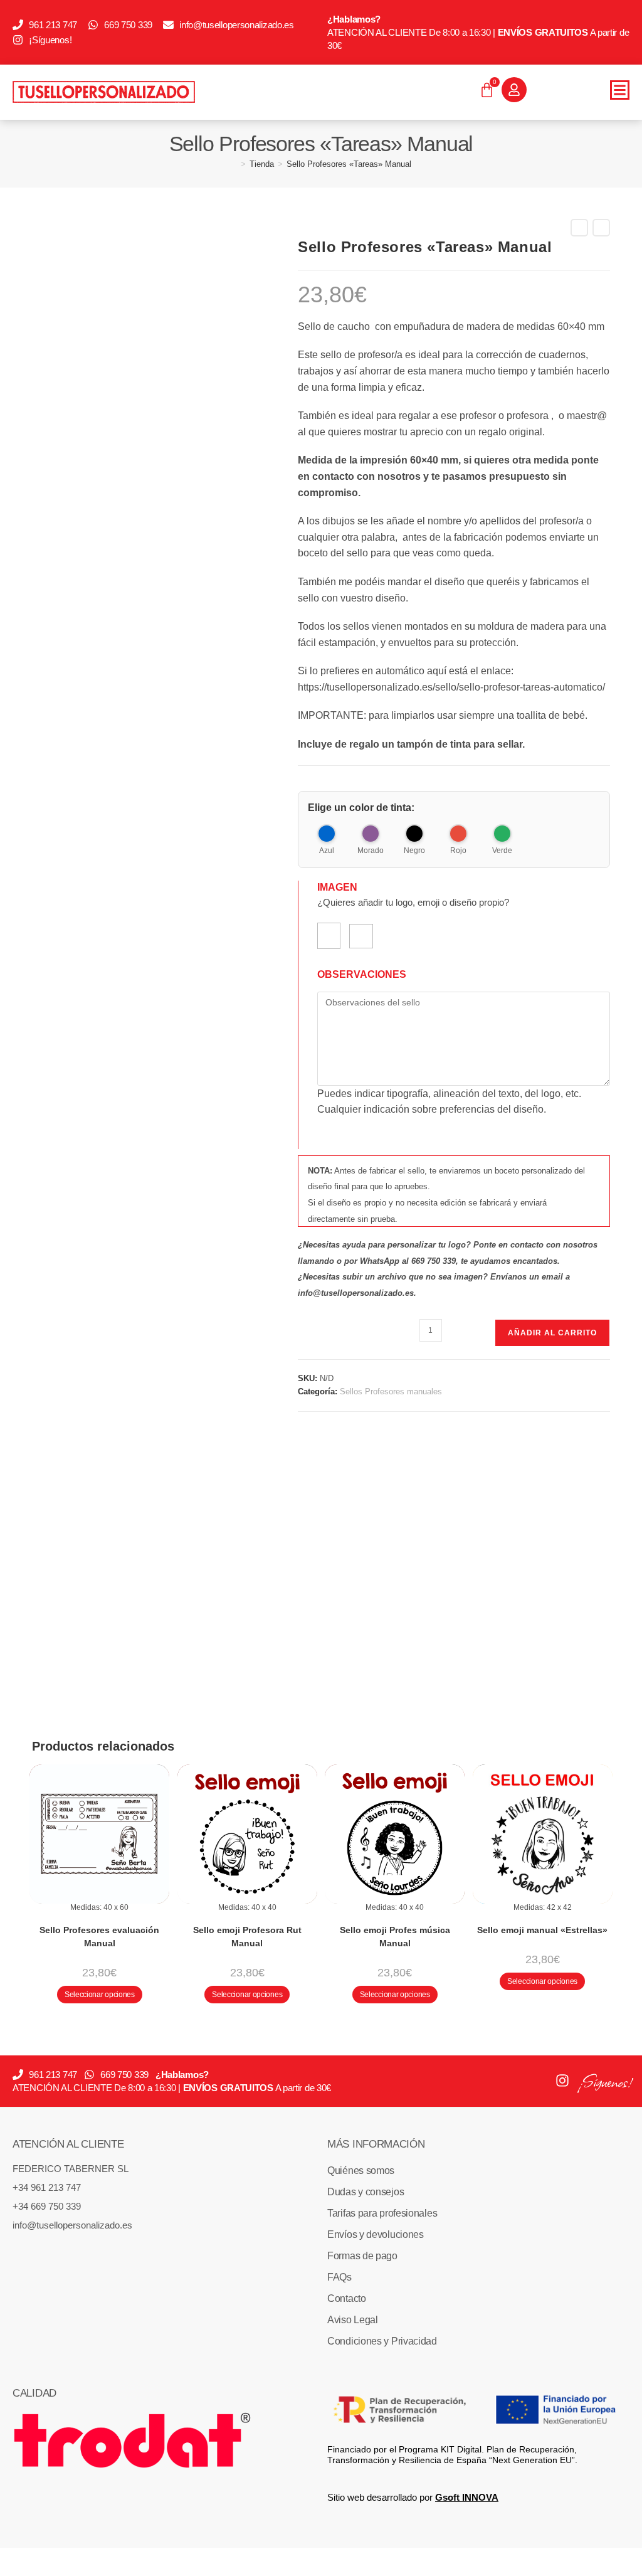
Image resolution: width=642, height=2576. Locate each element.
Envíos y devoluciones (376, 2234)
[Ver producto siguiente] (601, 228)
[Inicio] (234, 164)
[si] (329, 936)
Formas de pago (362, 2256)
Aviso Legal (353, 2320)
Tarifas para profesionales (382, 2213)
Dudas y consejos (366, 2192)
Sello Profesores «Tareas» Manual (349, 164)
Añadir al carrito (552, 1333)
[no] (361, 936)
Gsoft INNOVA (467, 2497)
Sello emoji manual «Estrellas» (542, 1930)
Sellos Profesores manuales (391, 1391)
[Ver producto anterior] (579, 228)
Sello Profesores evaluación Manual (99, 1937)
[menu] (620, 90)
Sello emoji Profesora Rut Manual (247, 1937)
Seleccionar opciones (100, 1995)
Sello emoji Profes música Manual (395, 1937)
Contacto (347, 2298)
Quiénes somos (361, 2171)
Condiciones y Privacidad (382, 2341)
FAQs (339, 2277)
